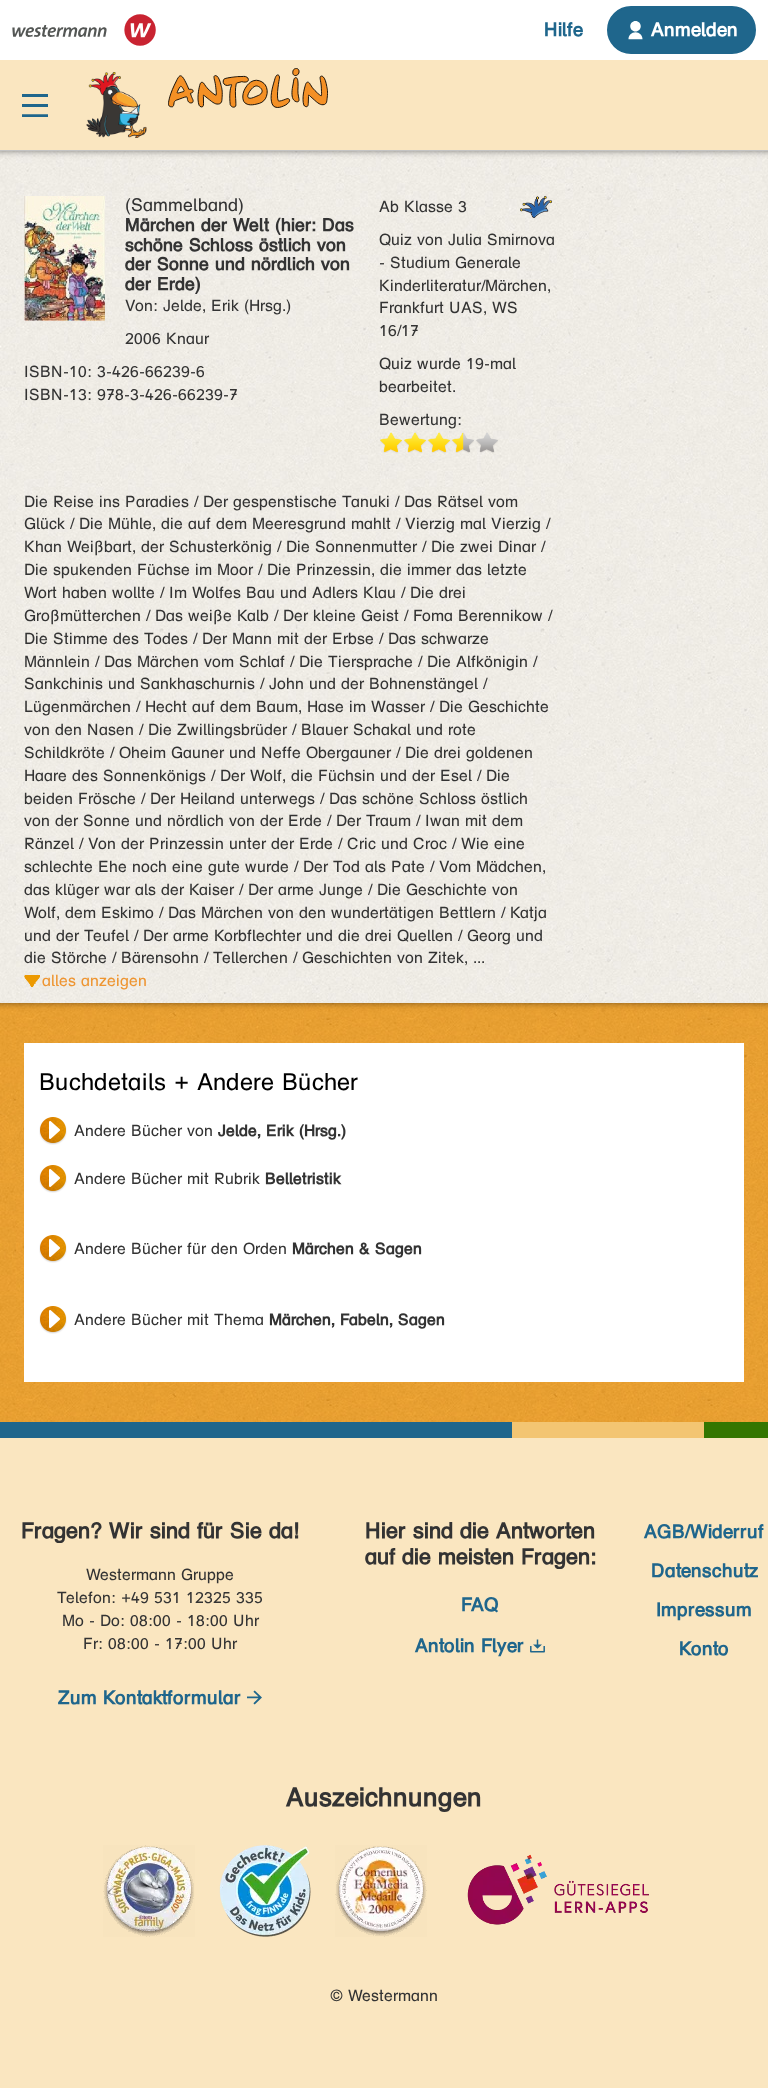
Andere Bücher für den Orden (248, 1248)
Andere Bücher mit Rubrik (207, 1178)
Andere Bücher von (210, 1130)
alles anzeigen (94, 980)
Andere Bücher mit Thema (259, 1319)
